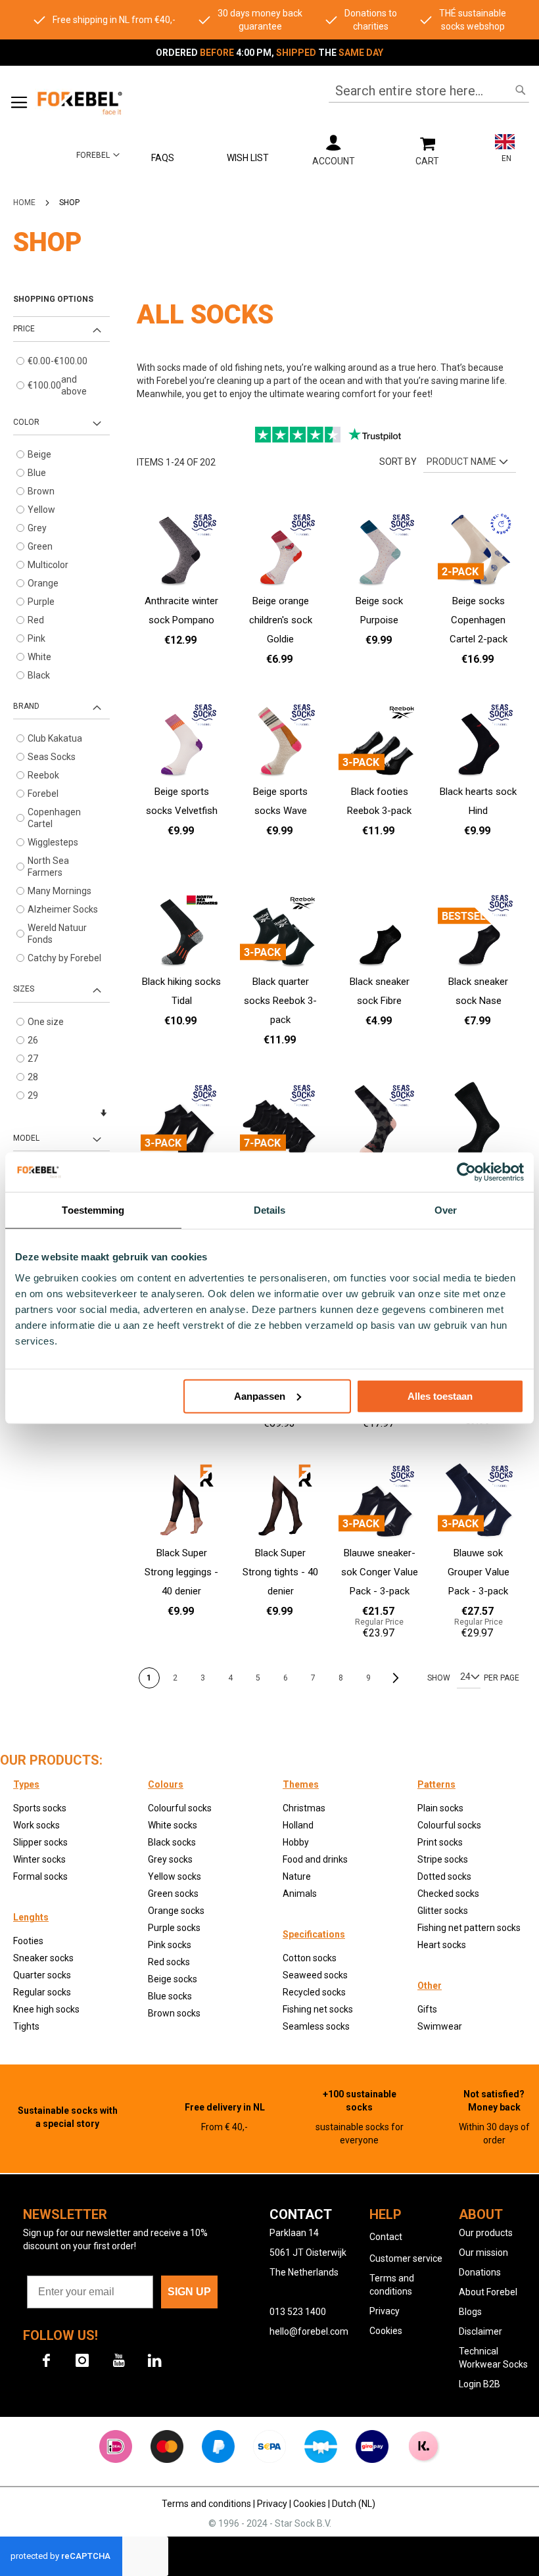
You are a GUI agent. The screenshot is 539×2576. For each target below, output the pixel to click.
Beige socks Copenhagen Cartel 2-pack (479, 620)
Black (39, 675)
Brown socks (174, 2013)
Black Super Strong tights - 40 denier (280, 1572)
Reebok (43, 775)
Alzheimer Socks (63, 909)
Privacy (385, 2311)
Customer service (406, 2258)
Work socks (36, 1825)
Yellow (41, 510)
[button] (98, 155)
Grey (37, 528)
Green (40, 546)
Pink (36, 638)
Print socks (440, 1842)
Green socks (173, 1894)
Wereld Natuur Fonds (57, 934)
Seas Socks (52, 757)
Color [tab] (26, 422)
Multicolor (48, 565)
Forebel (43, 794)
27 (33, 1059)
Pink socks (170, 1945)
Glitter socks (443, 1911)
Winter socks (39, 1859)
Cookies (386, 2331)
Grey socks (170, 1859)
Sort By (398, 462)
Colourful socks (449, 1825)
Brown (41, 491)
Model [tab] (26, 1138)
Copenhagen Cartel (54, 818)
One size (46, 1022)
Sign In (333, 150)
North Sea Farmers (48, 867)
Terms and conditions (207, 2504)
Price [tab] (24, 329)
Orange (43, 583)
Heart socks (442, 1945)
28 (33, 1077)
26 (33, 1040)
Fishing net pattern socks (469, 1928)
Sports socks (40, 1808)
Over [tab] (446, 1210)
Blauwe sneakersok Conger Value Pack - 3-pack (380, 1572)
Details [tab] (270, 1210)
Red (36, 620)
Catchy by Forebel (64, 958)
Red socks (169, 1962)
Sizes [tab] (24, 989)
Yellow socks (175, 1876)
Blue (37, 473)
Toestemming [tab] (93, 1210)
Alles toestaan (440, 1395)
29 (33, 1095)
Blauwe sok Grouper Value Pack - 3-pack (479, 1572)
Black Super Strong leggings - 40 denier (181, 1572)
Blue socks (170, 1996)
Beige (39, 454)
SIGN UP (189, 2292)
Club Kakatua (55, 738)
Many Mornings (59, 891)
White (39, 657)
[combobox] (429, 91)
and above (57, 385)
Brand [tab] (26, 706)
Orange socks (176, 1911)
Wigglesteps (53, 842)
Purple (41, 602)
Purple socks (174, 1928)
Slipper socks (40, 1842)
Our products (486, 2233)
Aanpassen (260, 1395)
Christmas (304, 1808)
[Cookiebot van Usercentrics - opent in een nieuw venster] (466, 1172)
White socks (173, 1825)
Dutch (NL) (355, 2504)
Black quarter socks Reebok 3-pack (280, 1001)
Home (24, 203)
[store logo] (79, 102)
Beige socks (173, 1979)
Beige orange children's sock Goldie (281, 620)
